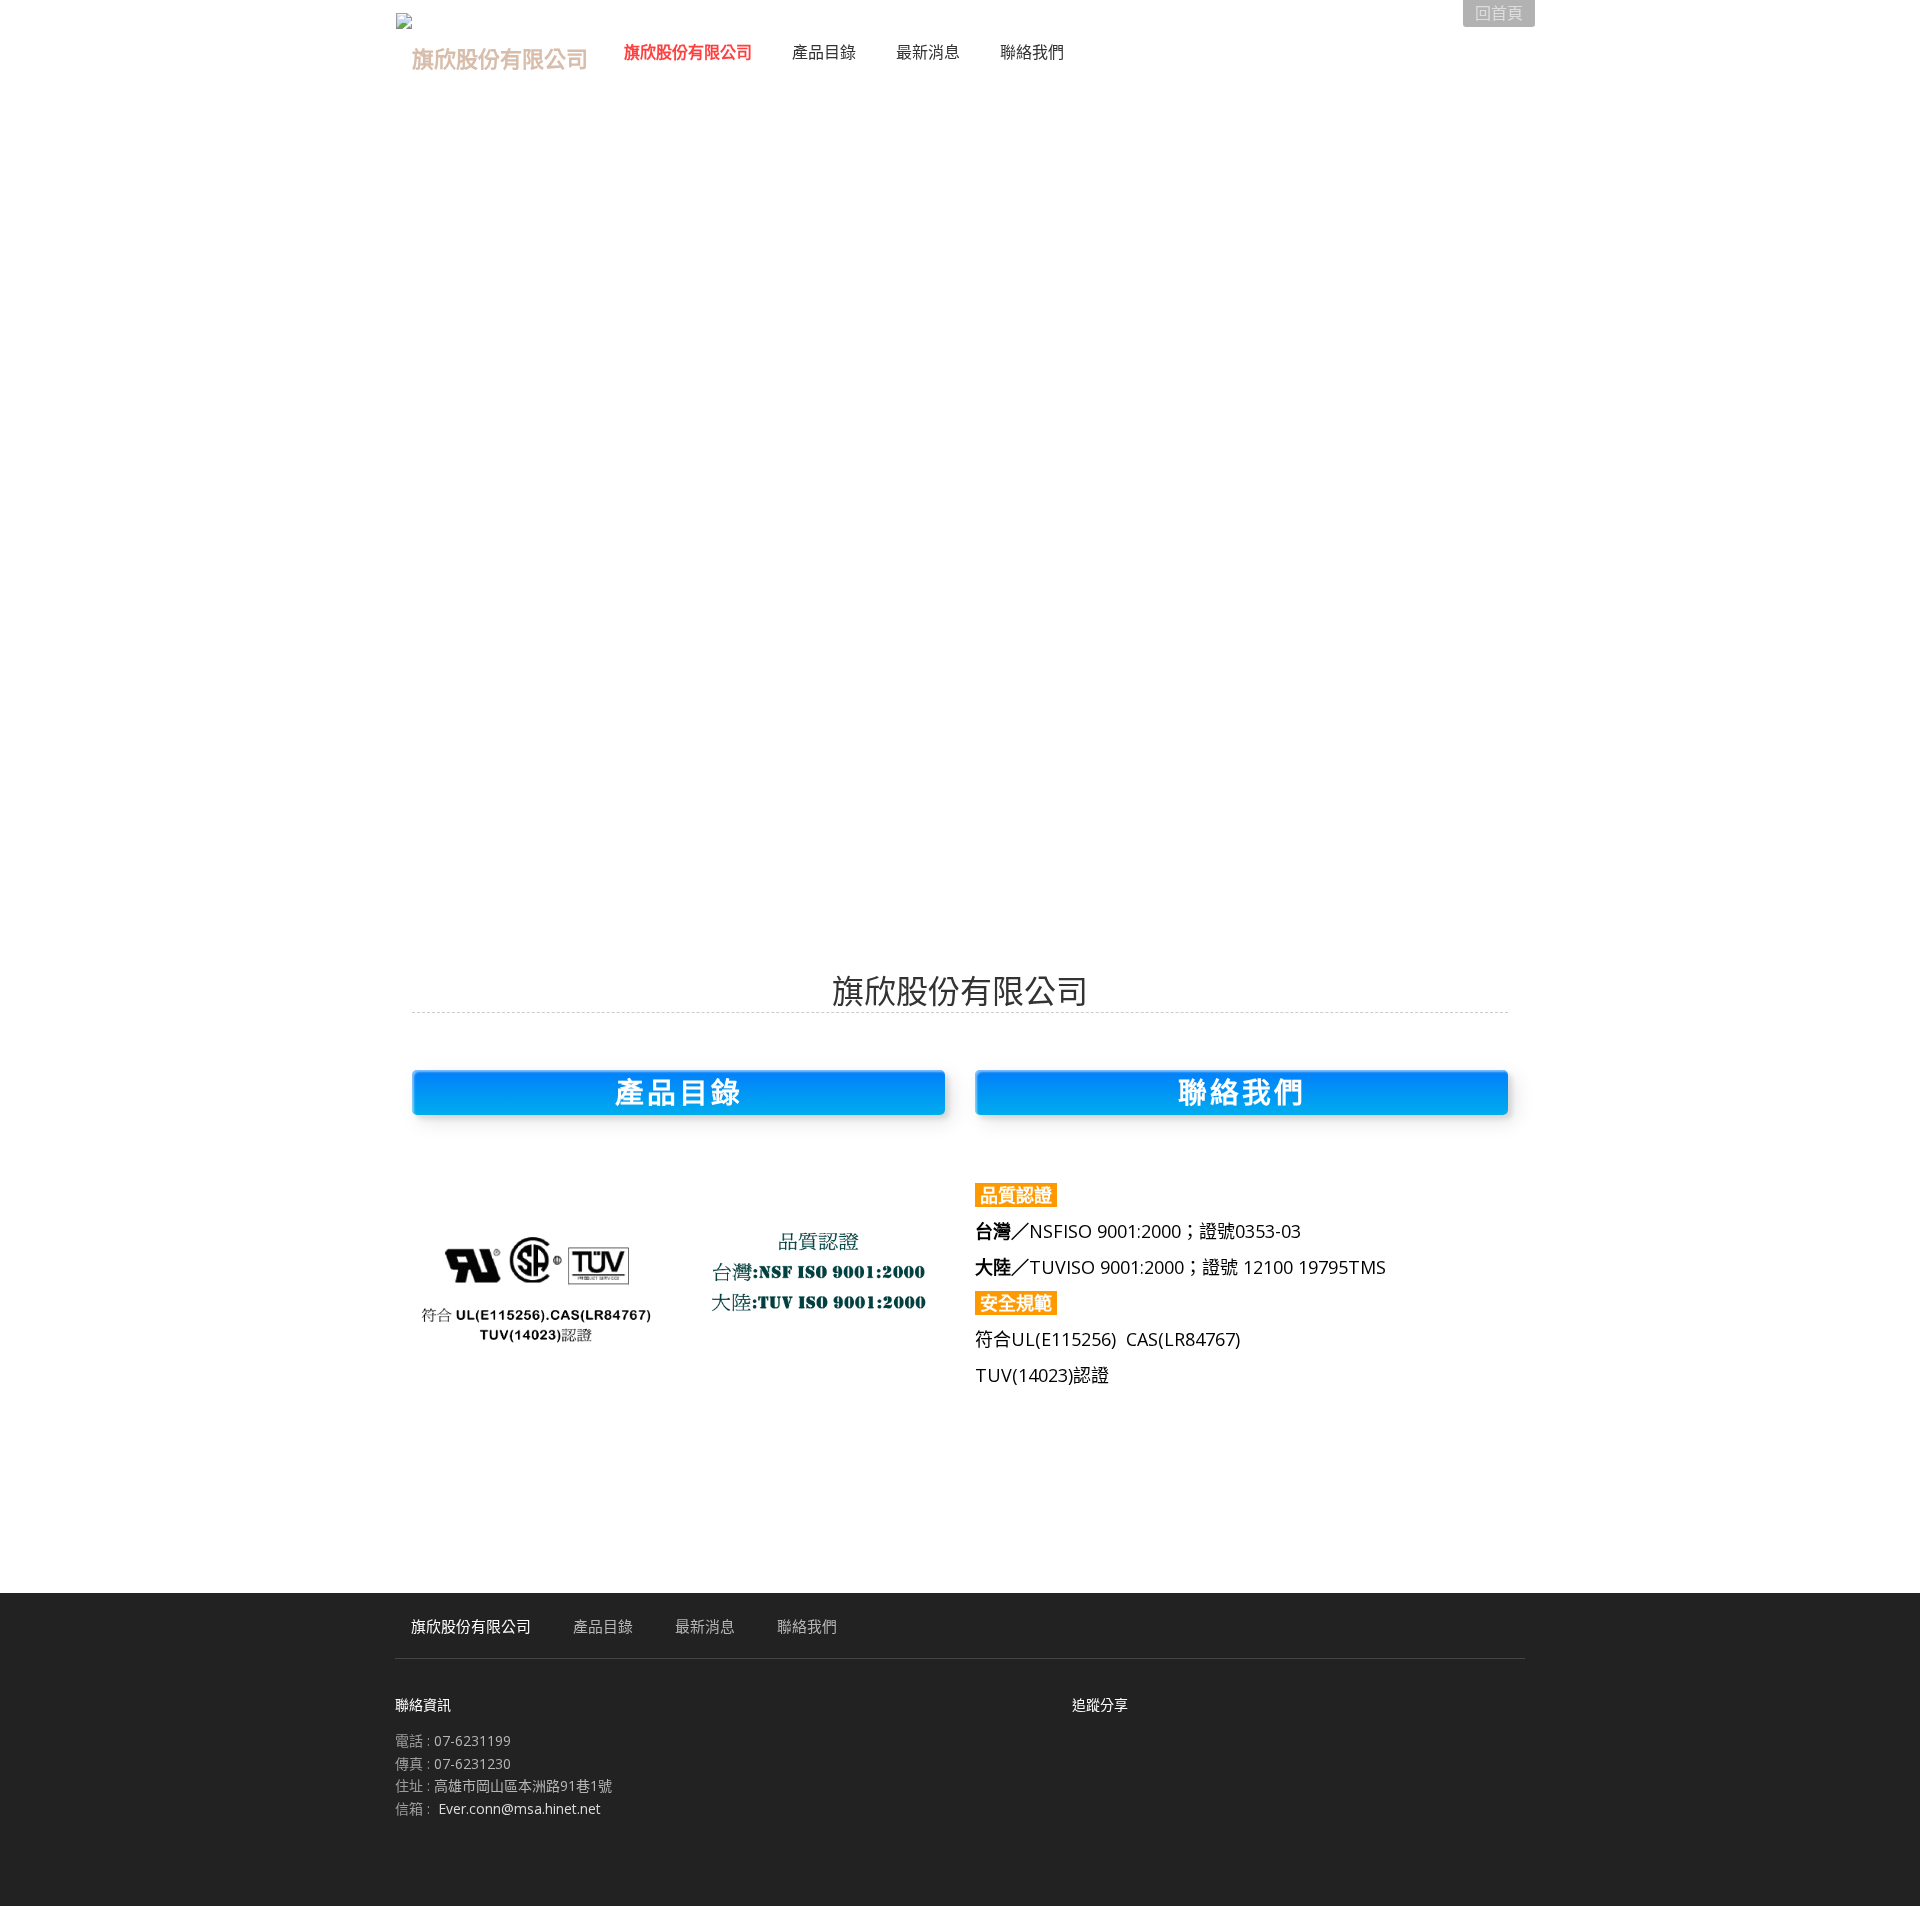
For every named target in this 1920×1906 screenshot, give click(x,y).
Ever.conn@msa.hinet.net (519, 1808)
